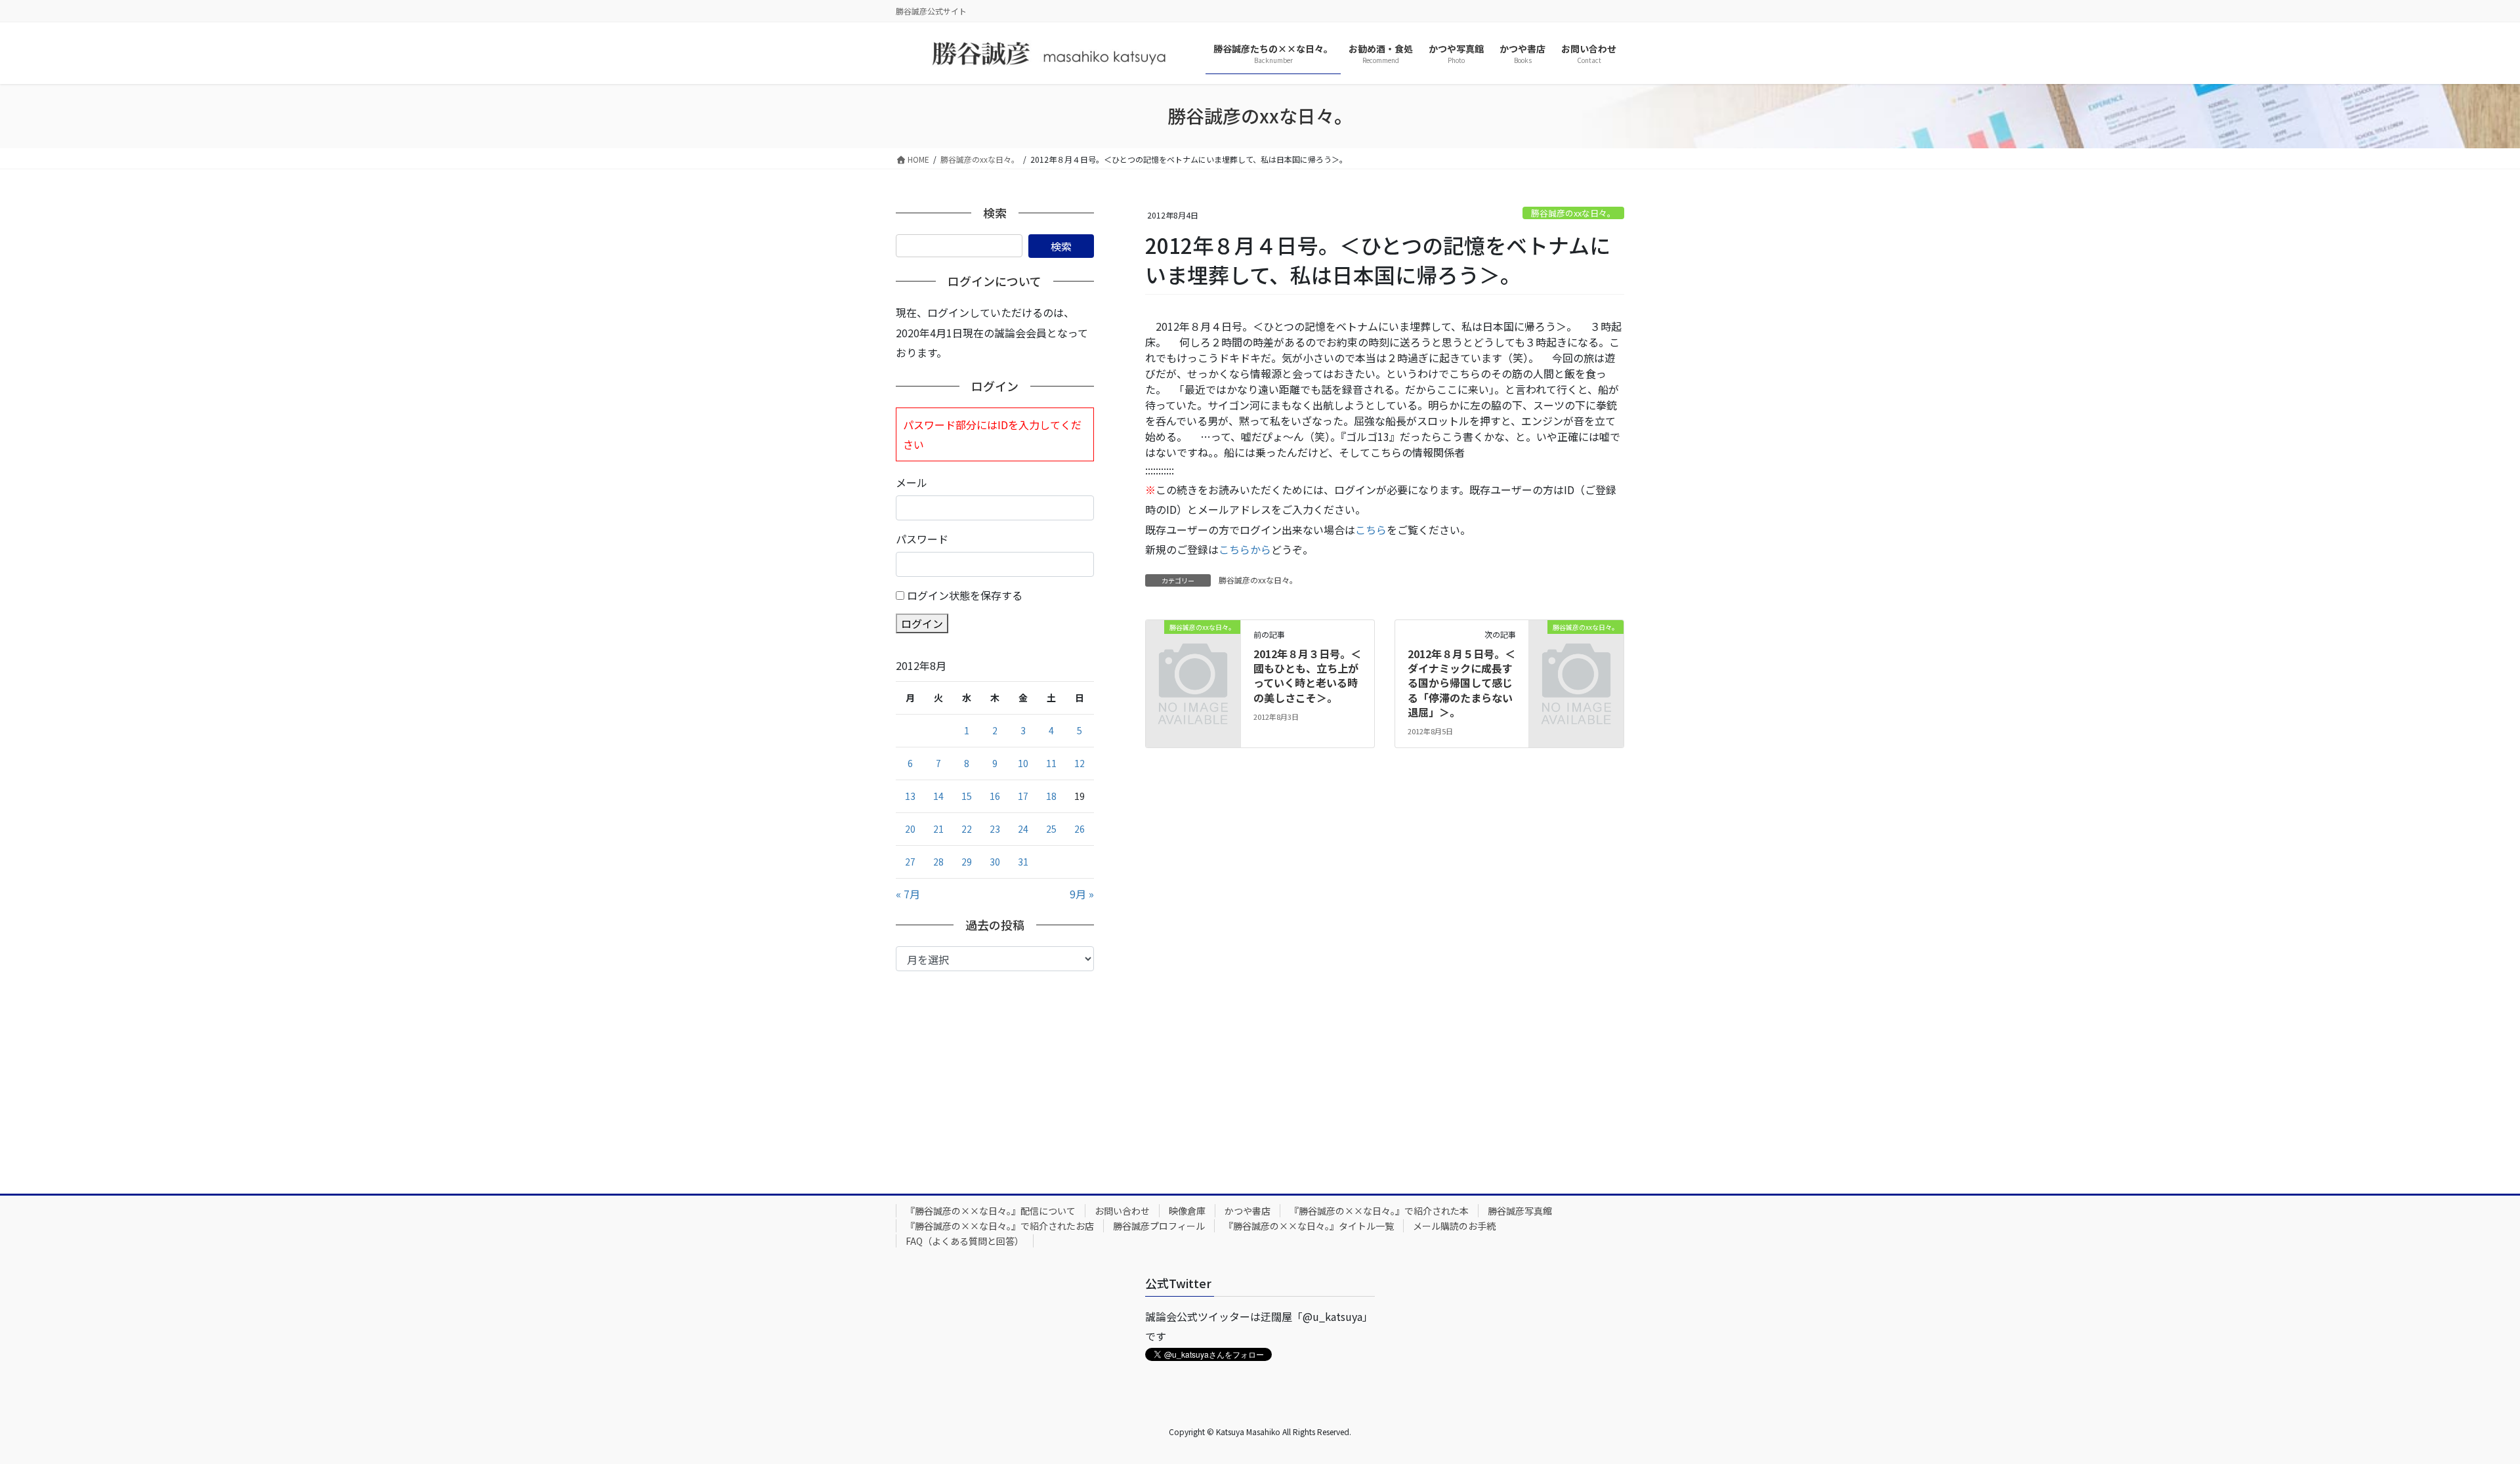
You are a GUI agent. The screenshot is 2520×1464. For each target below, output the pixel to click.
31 (1023, 862)
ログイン (922, 623)
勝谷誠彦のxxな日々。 (1573, 213)
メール (912, 482)
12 (1080, 763)
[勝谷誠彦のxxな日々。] (1193, 648)
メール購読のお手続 (1454, 1226)
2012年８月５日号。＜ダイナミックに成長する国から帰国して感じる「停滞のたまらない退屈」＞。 (1461, 683)
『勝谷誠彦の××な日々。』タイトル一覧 (1309, 1226)
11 (1051, 763)
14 (938, 796)
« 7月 (908, 894)
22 (967, 829)
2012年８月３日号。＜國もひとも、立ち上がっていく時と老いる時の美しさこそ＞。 (1307, 676)
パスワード (922, 539)
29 (967, 862)
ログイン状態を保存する (965, 595)
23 (995, 829)
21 (938, 829)
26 (1080, 829)
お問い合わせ (1122, 1211)
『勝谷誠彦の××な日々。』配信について (991, 1211)
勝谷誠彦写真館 (1520, 1211)
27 (910, 862)
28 (938, 862)
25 (1051, 829)
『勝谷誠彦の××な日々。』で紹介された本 (1379, 1211)
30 (995, 862)
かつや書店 (1248, 1211)
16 (995, 796)
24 (1023, 829)
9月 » (1082, 894)
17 (1023, 796)
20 (910, 829)
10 (1023, 763)
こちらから (1245, 549)
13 (910, 796)
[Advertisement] (995, 1070)
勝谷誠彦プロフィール (1159, 1226)
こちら (1371, 530)
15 (967, 796)
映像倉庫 (1187, 1211)
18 (1051, 796)
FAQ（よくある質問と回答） (965, 1241)
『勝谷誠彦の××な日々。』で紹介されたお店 (1000, 1226)
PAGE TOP (2456, 1408)
